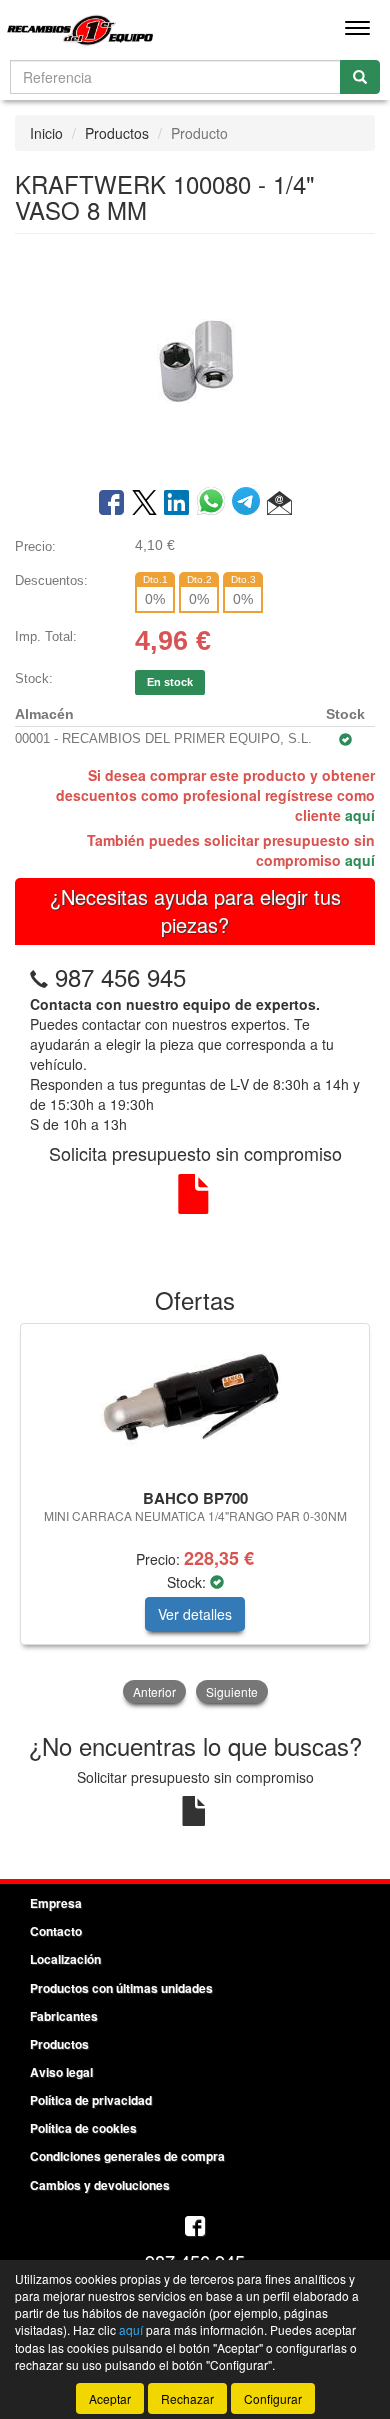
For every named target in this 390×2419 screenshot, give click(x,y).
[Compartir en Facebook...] (111, 504)
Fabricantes (64, 2016)
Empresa (56, 1903)
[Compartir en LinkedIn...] (177, 504)
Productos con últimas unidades (121, 1988)
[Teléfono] (39, 976)
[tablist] (195, 1515)
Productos (117, 133)
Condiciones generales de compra (127, 2156)
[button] (279, 504)
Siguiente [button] (232, 1691)
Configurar (273, 2398)
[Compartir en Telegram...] (249, 504)
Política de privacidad (91, 2100)
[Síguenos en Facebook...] (195, 2227)
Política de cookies (83, 2128)
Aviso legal (61, 2072)
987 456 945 (120, 976)
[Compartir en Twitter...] (144, 504)
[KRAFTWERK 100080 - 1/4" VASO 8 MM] (195, 359)
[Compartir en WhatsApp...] (214, 504)
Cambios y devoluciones (100, 2185)
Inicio (46, 133)
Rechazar (187, 2398)
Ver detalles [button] (195, 1614)
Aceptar (110, 2398)
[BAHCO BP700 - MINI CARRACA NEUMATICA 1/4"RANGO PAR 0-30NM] (195, 1403)
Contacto (56, 1931)
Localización (65, 1959)
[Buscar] (360, 77)
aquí (360, 815)
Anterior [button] (154, 1691)
